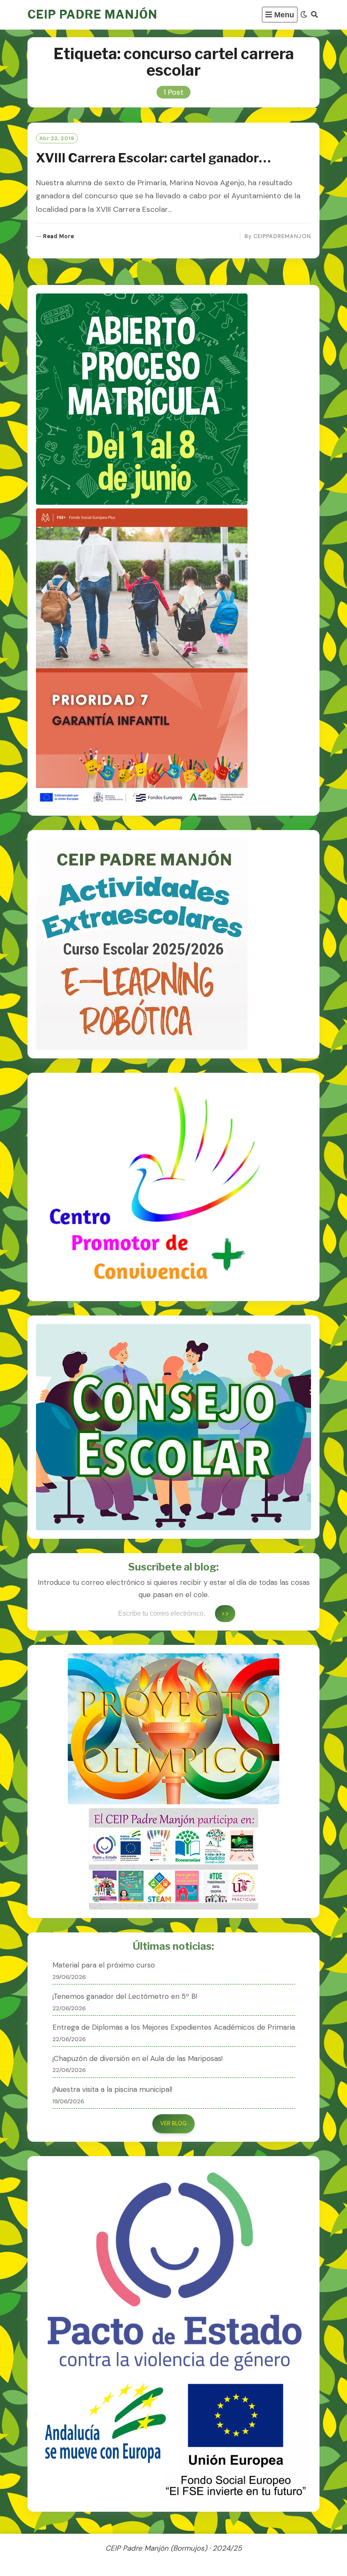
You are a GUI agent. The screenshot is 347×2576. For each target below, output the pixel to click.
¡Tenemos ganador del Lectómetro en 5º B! (125, 1996)
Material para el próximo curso (104, 1965)
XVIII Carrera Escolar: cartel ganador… (153, 158)
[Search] (314, 15)
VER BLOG (173, 2123)
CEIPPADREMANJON (282, 236)
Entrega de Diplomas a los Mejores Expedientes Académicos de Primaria (174, 2027)
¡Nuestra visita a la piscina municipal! (112, 2089)
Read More (59, 237)
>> (225, 1613)
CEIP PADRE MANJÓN (92, 15)
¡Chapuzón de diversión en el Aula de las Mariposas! (138, 2058)
